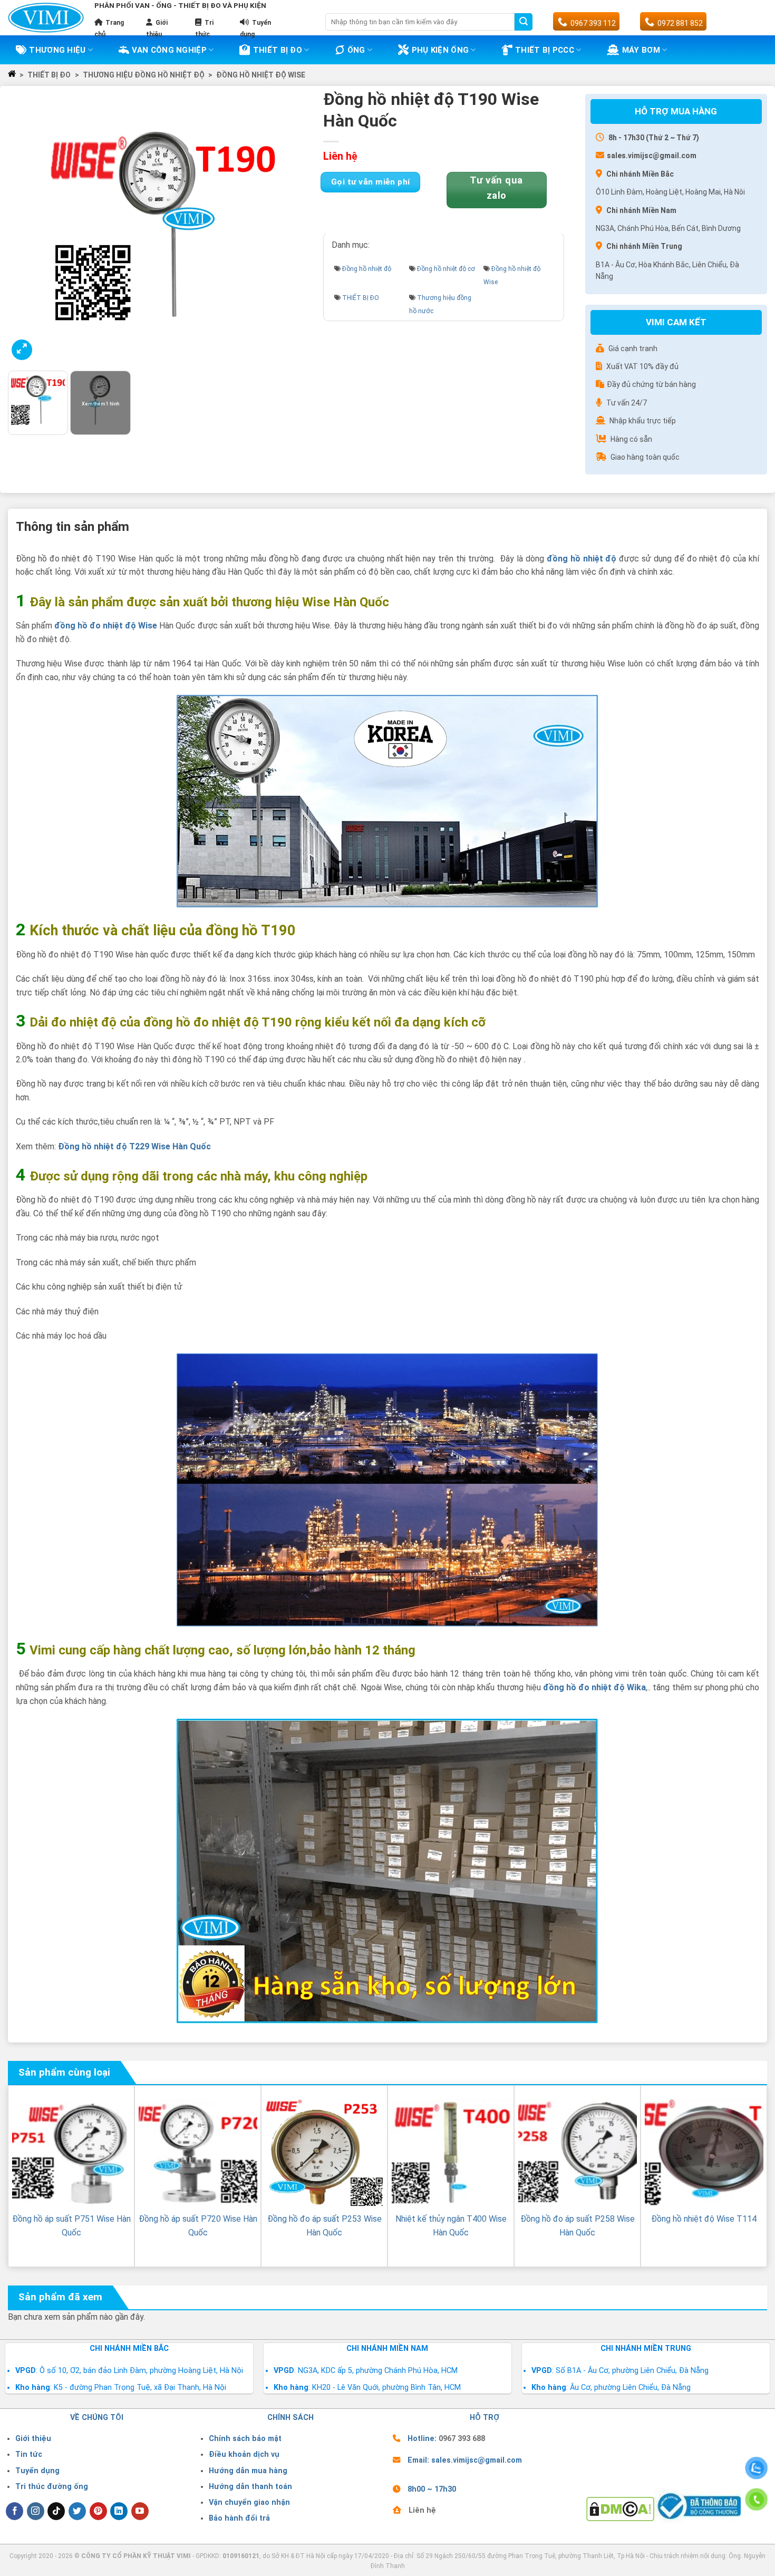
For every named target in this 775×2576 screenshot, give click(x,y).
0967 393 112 (593, 23)
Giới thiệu (33, 2439)
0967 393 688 (462, 2439)
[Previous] (27, 228)
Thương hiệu (57, 50)
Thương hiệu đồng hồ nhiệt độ (144, 75)
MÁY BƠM (641, 50)
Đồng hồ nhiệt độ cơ (446, 269)
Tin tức (29, 2454)
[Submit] (524, 22)
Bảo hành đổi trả (239, 2518)
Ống (356, 50)
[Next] (298, 228)
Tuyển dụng (37, 2471)
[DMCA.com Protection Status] (620, 2508)
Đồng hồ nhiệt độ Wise (261, 75)
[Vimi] (46, 17)
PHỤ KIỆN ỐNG (440, 50)
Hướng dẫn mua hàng (248, 2471)
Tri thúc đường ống (52, 2487)
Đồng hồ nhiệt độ (367, 269)
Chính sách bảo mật (245, 2439)
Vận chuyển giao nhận (249, 2502)
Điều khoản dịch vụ (244, 2454)
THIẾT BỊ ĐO (278, 50)
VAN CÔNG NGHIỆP (169, 50)
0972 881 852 (680, 23)
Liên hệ (422, 2510)
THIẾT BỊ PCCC (545, 50)
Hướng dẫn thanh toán (250, 2487)
